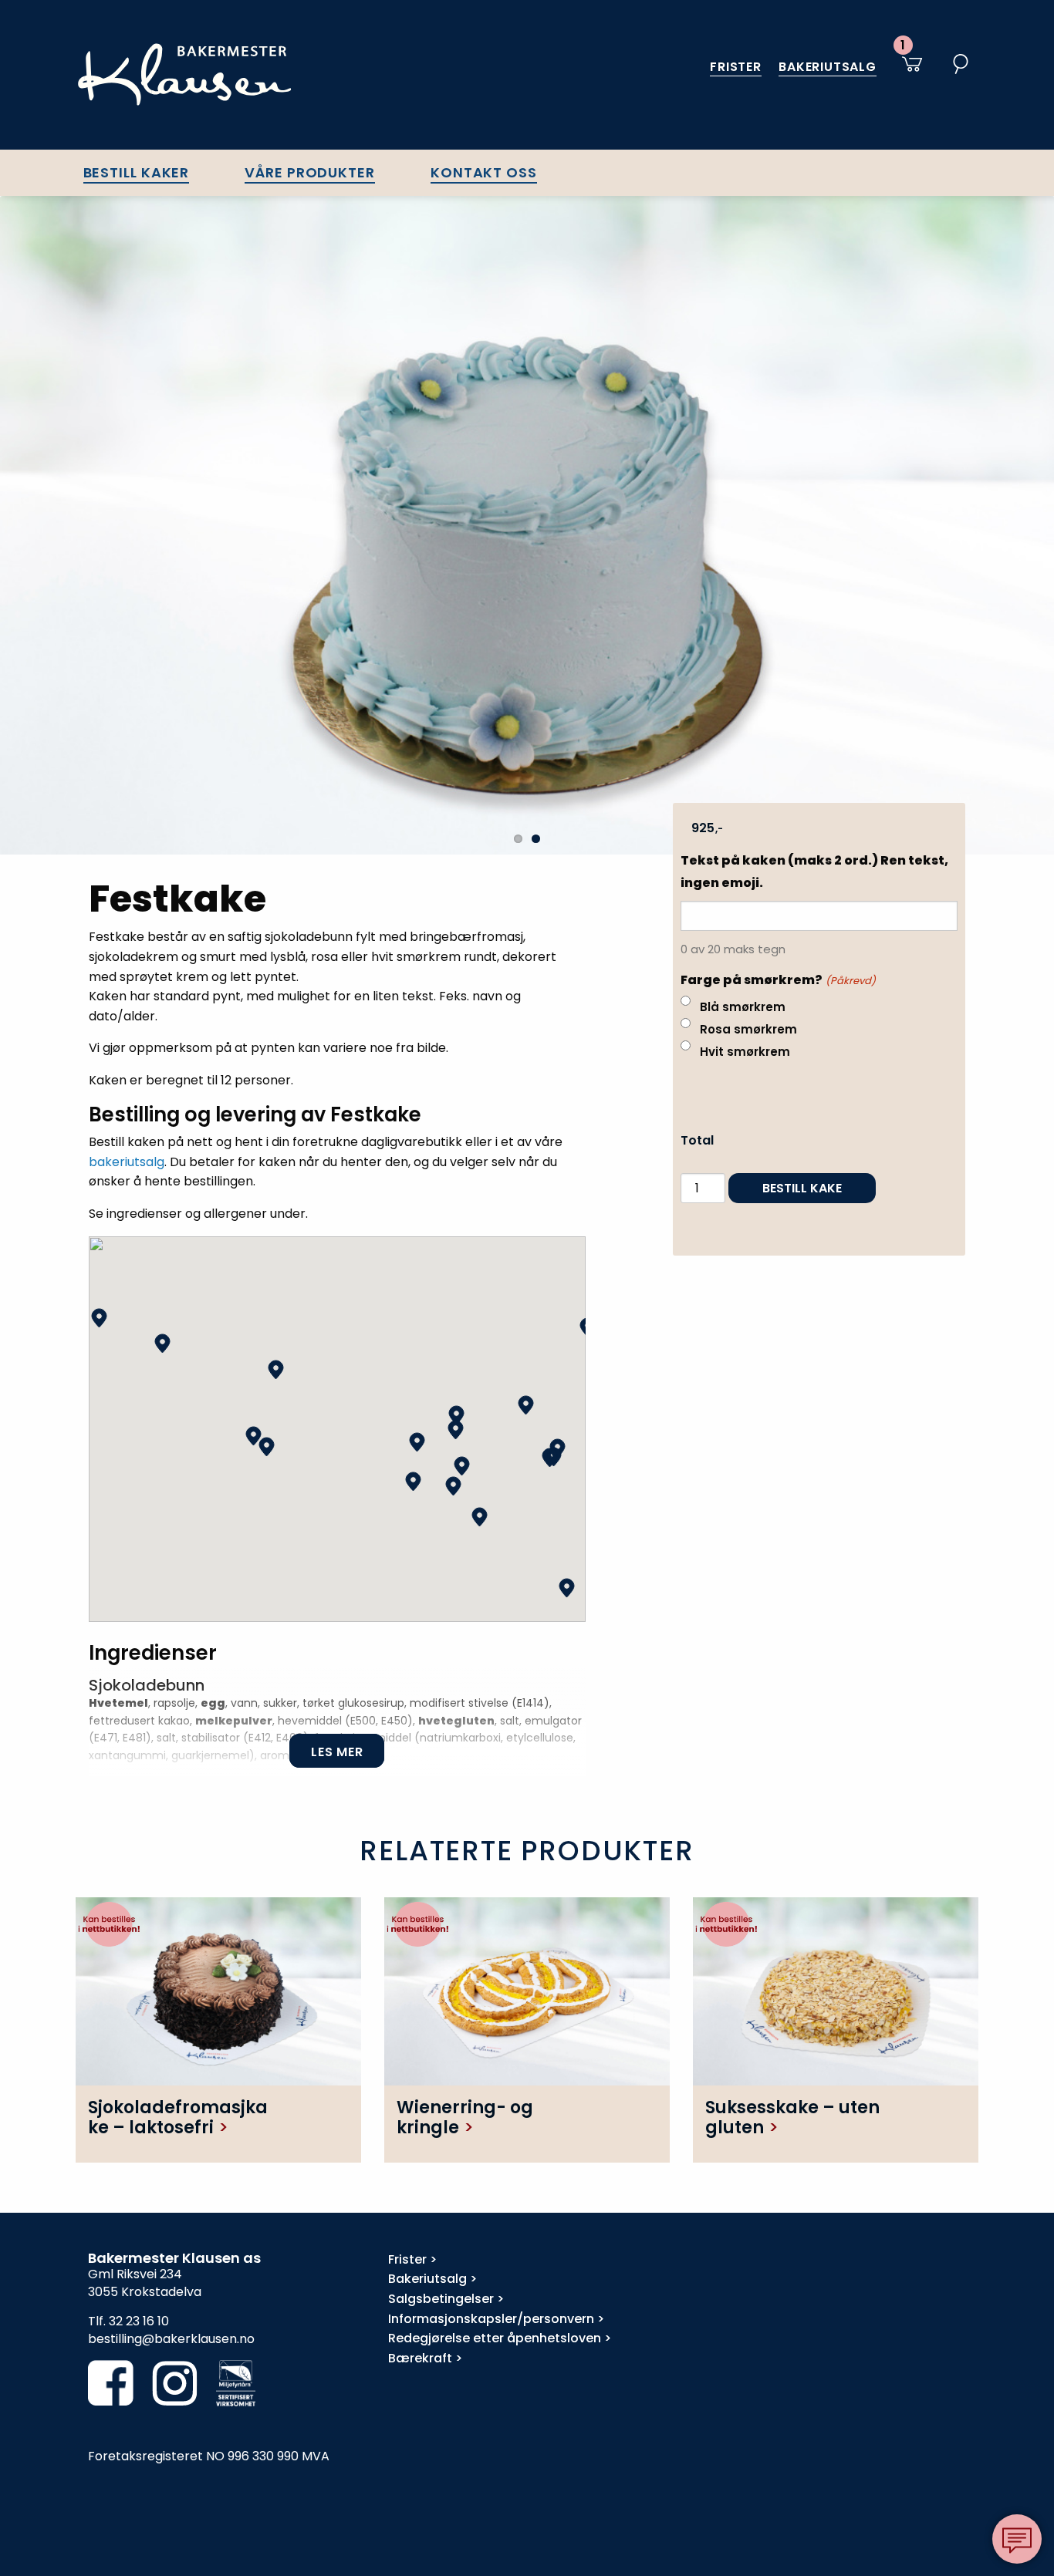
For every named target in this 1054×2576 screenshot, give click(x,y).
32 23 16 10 (139, 2321)
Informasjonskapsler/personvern (491, 2319)
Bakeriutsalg (828, 67)
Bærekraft (420, 2358)
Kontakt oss (484, 172)
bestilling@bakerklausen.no (171, 2339)
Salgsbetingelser (441, 2299)
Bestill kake (802, 1188)
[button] (99, 1318)
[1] (909, 72)
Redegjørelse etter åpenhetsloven (495, 2338)
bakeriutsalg (127, 1162)
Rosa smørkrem (748, 1029)
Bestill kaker (137, 172)
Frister (736, 67)
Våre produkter (310, 172)
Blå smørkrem (743, 1007)
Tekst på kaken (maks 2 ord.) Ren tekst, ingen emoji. (814, 872)
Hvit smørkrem (745, 1052)
